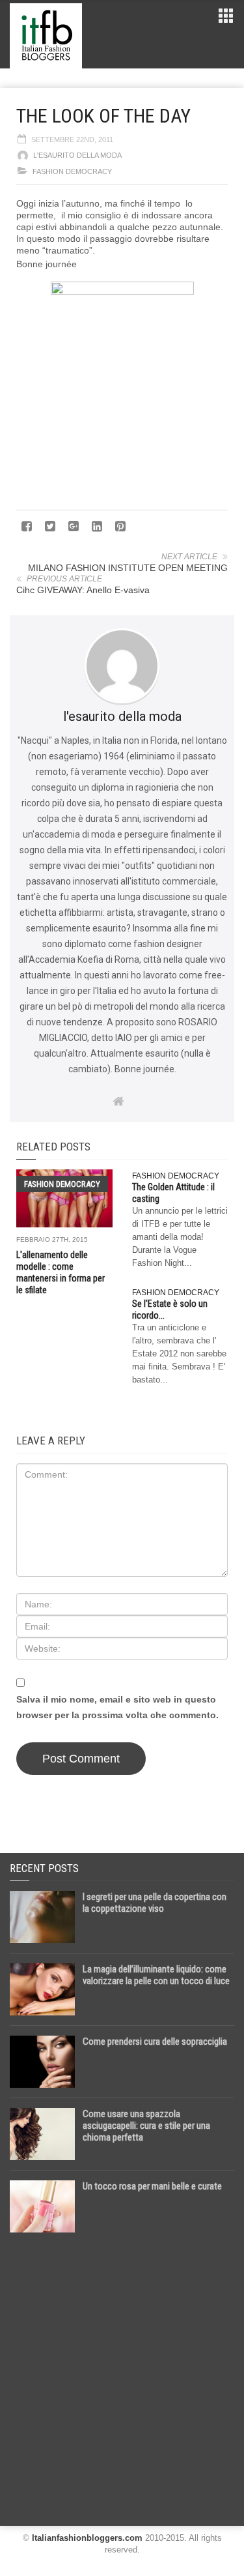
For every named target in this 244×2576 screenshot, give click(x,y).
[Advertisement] (122, 2374)
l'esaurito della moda (77, 155)
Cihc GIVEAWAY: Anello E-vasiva (83, 590)
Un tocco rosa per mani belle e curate (152, 2186)
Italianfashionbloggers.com (87, 2538)
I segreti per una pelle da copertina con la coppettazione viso (155, 1903)
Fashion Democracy (72, 171)
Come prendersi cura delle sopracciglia (155, 2042)
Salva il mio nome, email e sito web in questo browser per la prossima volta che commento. (117, 1707)
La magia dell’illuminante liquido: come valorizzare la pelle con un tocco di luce (156, 1975)
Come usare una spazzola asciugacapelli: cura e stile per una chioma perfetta (146, 2126)
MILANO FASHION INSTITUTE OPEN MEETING (128, 568)
